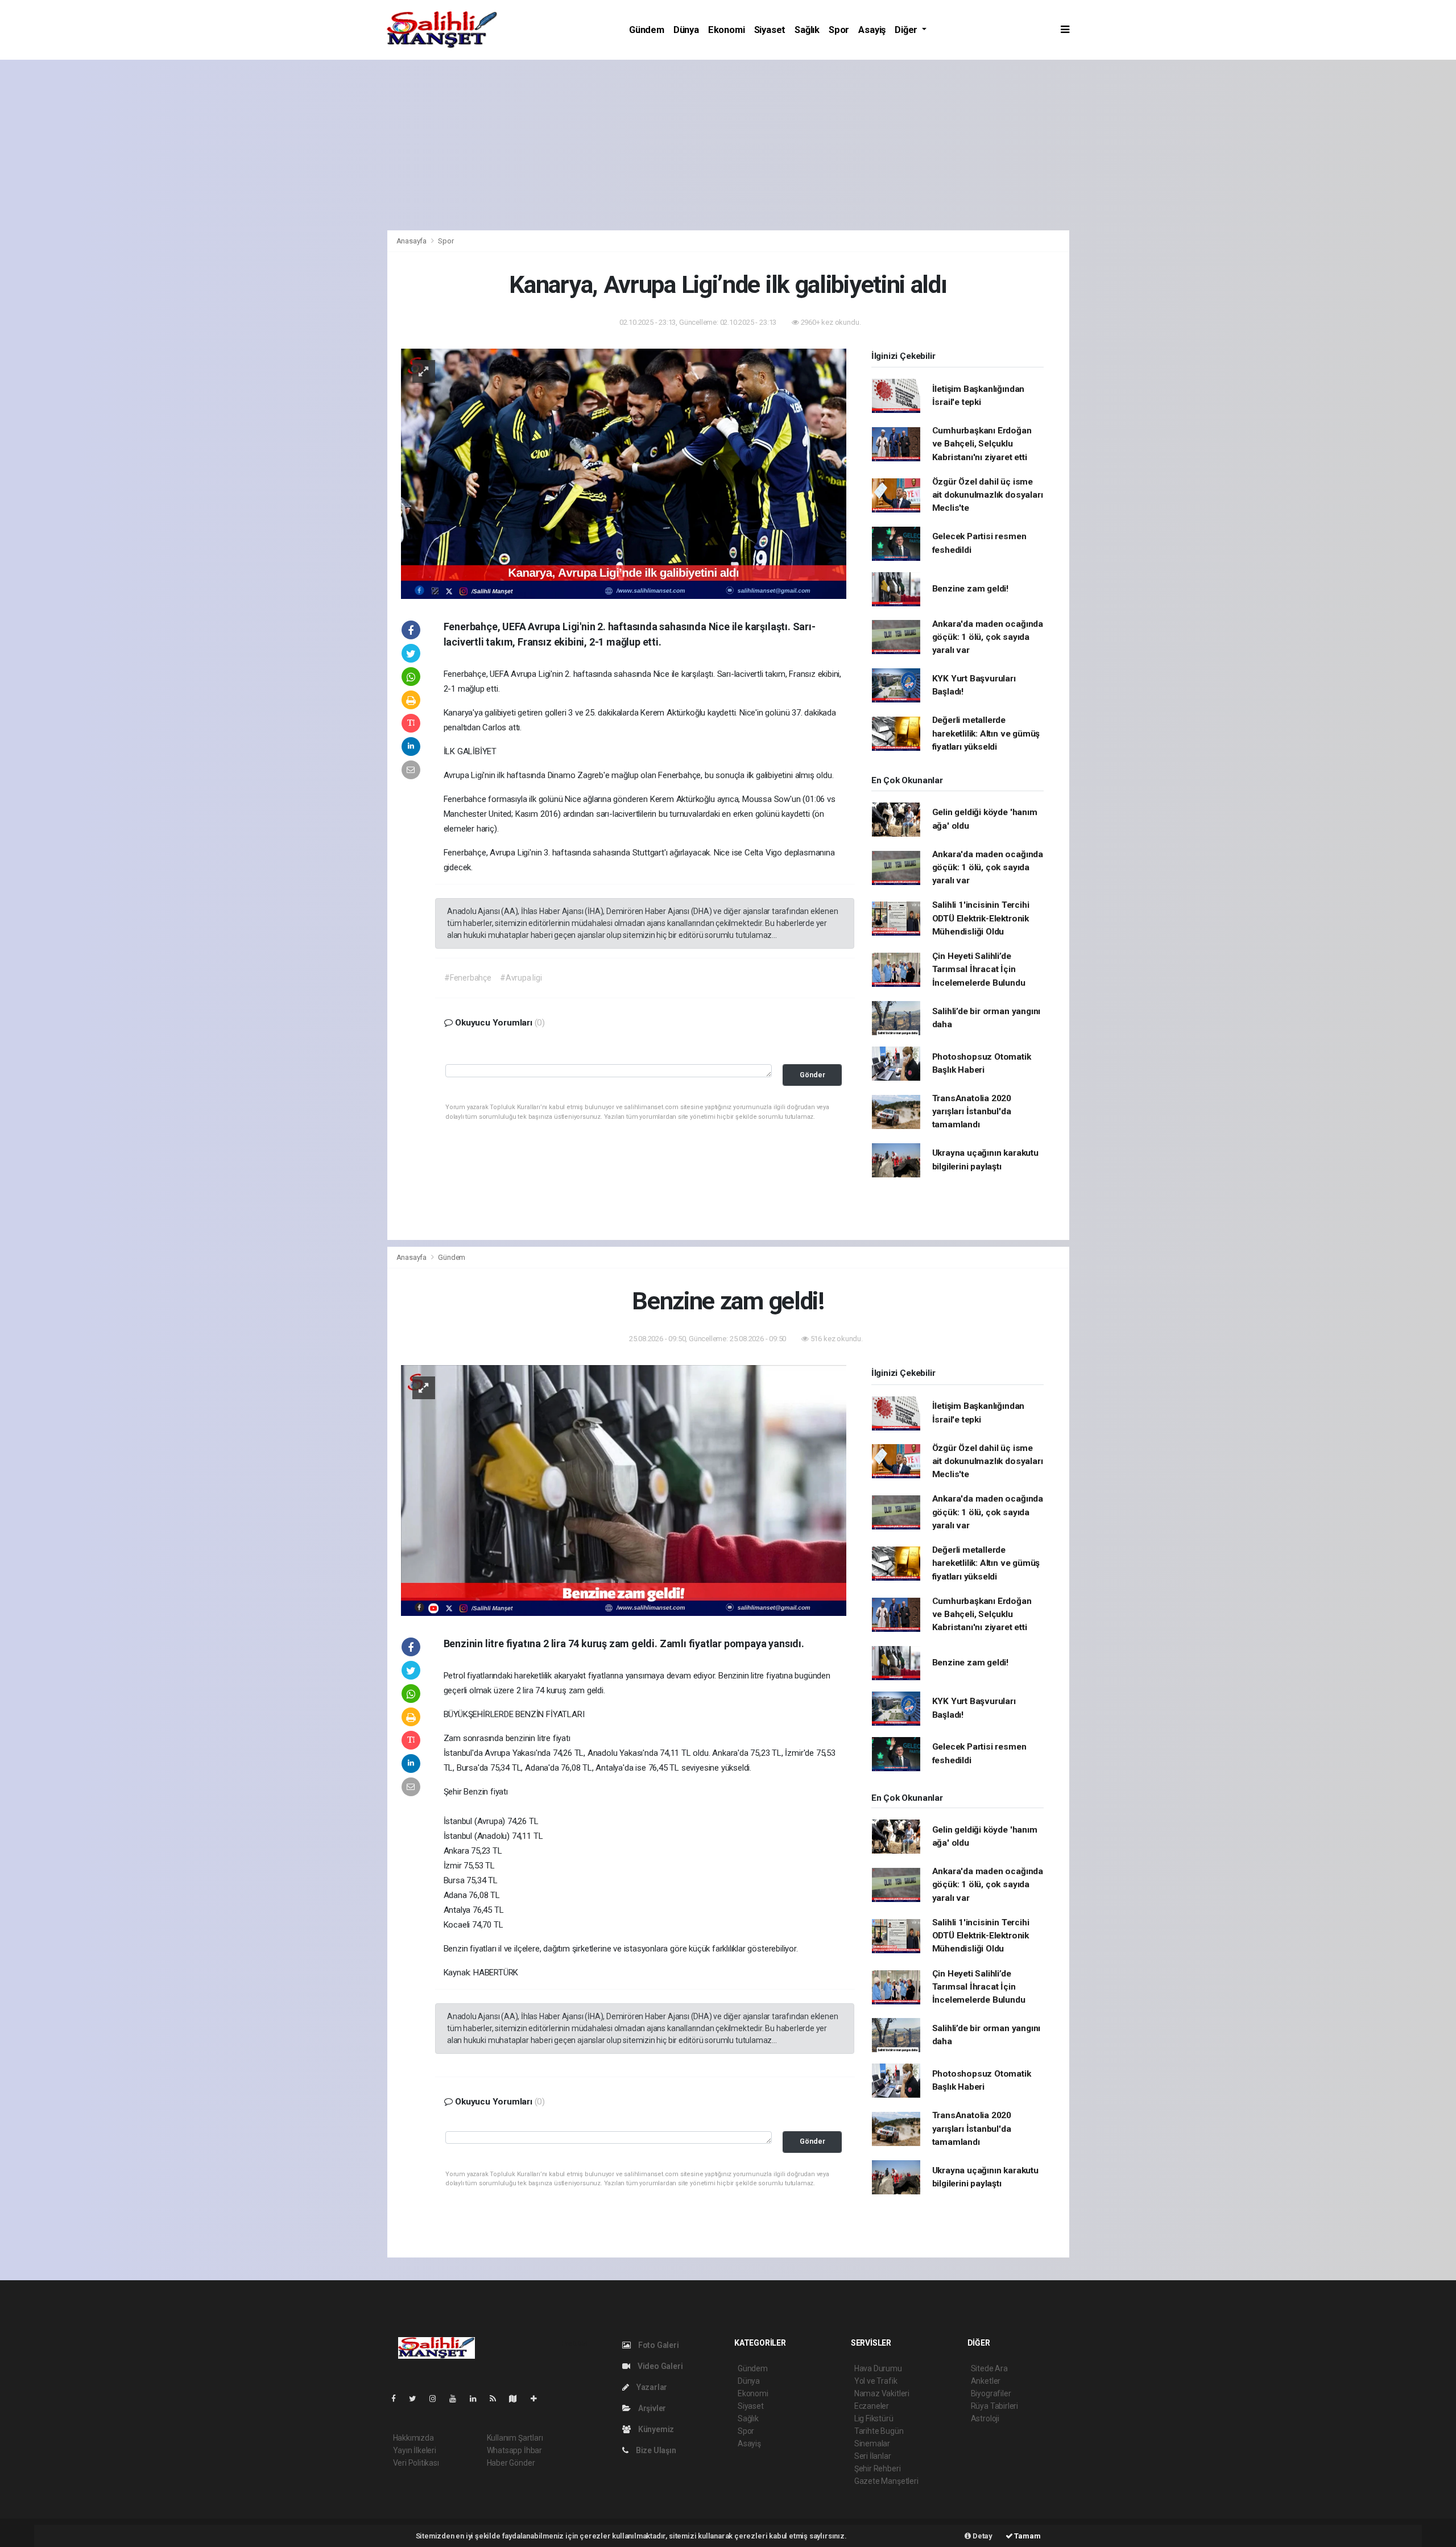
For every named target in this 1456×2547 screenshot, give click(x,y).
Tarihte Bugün (879, 2431)
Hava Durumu (878, 2368)
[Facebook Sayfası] (398, 2399)
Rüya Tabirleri (994, 2406)
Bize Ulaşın (655, 2450)
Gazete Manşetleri (886, 2481)
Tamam (1027, 2536)
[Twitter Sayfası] (417, 2399)
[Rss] (497, 2399)
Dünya (686, 30)
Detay (982, 2536)
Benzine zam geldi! (971, 589)
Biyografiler (991, 2393)
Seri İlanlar (873, 2456)
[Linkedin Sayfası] (478, 2399)
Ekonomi (727, 30)
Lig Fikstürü (874, 2418)
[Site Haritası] (518, 2399)
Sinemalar (872, 2443)
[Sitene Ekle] (538, 2399)
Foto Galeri (658, 2345)
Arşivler (651, 2408)
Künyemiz (655, 2429)
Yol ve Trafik (876, 2381)
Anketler (986, 2381)
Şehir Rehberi (878, 2469)
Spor (839, 30)
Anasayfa (412, 241)
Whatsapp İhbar (514, 2450)
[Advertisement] (728, 145)
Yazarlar (651, 2387)
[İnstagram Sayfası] (437, 2399)
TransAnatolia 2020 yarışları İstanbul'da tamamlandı (972, 1112)
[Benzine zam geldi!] (624, 1490)
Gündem (647, 30)
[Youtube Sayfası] (457, 2399)
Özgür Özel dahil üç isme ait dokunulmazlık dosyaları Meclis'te (988, 495)
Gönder (812, 1075)
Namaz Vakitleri (882, 2393)
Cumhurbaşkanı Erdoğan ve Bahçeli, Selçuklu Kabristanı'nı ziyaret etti (982, 444)
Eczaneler (872, 2406)
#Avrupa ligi (521, 978)
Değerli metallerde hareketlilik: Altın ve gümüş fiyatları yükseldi (986, 733)
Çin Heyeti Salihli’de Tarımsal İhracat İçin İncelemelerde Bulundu (979, 969)
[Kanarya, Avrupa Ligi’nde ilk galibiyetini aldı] (624, 473)
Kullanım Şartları (515, 2438)
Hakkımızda (413, 2438)
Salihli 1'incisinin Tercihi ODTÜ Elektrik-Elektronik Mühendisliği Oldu (981, 918)
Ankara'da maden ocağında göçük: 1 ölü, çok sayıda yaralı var (988, 637)
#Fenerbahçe (468, 978)
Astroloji (985, 2418)
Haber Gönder (511, 2463)
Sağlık (807, 30)
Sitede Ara (989, 2368)
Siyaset (770, 30)
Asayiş (872, 30)
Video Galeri (659, 2366)
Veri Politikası (416, 2463)
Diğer (907, 30)
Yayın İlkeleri (415, 2450)
